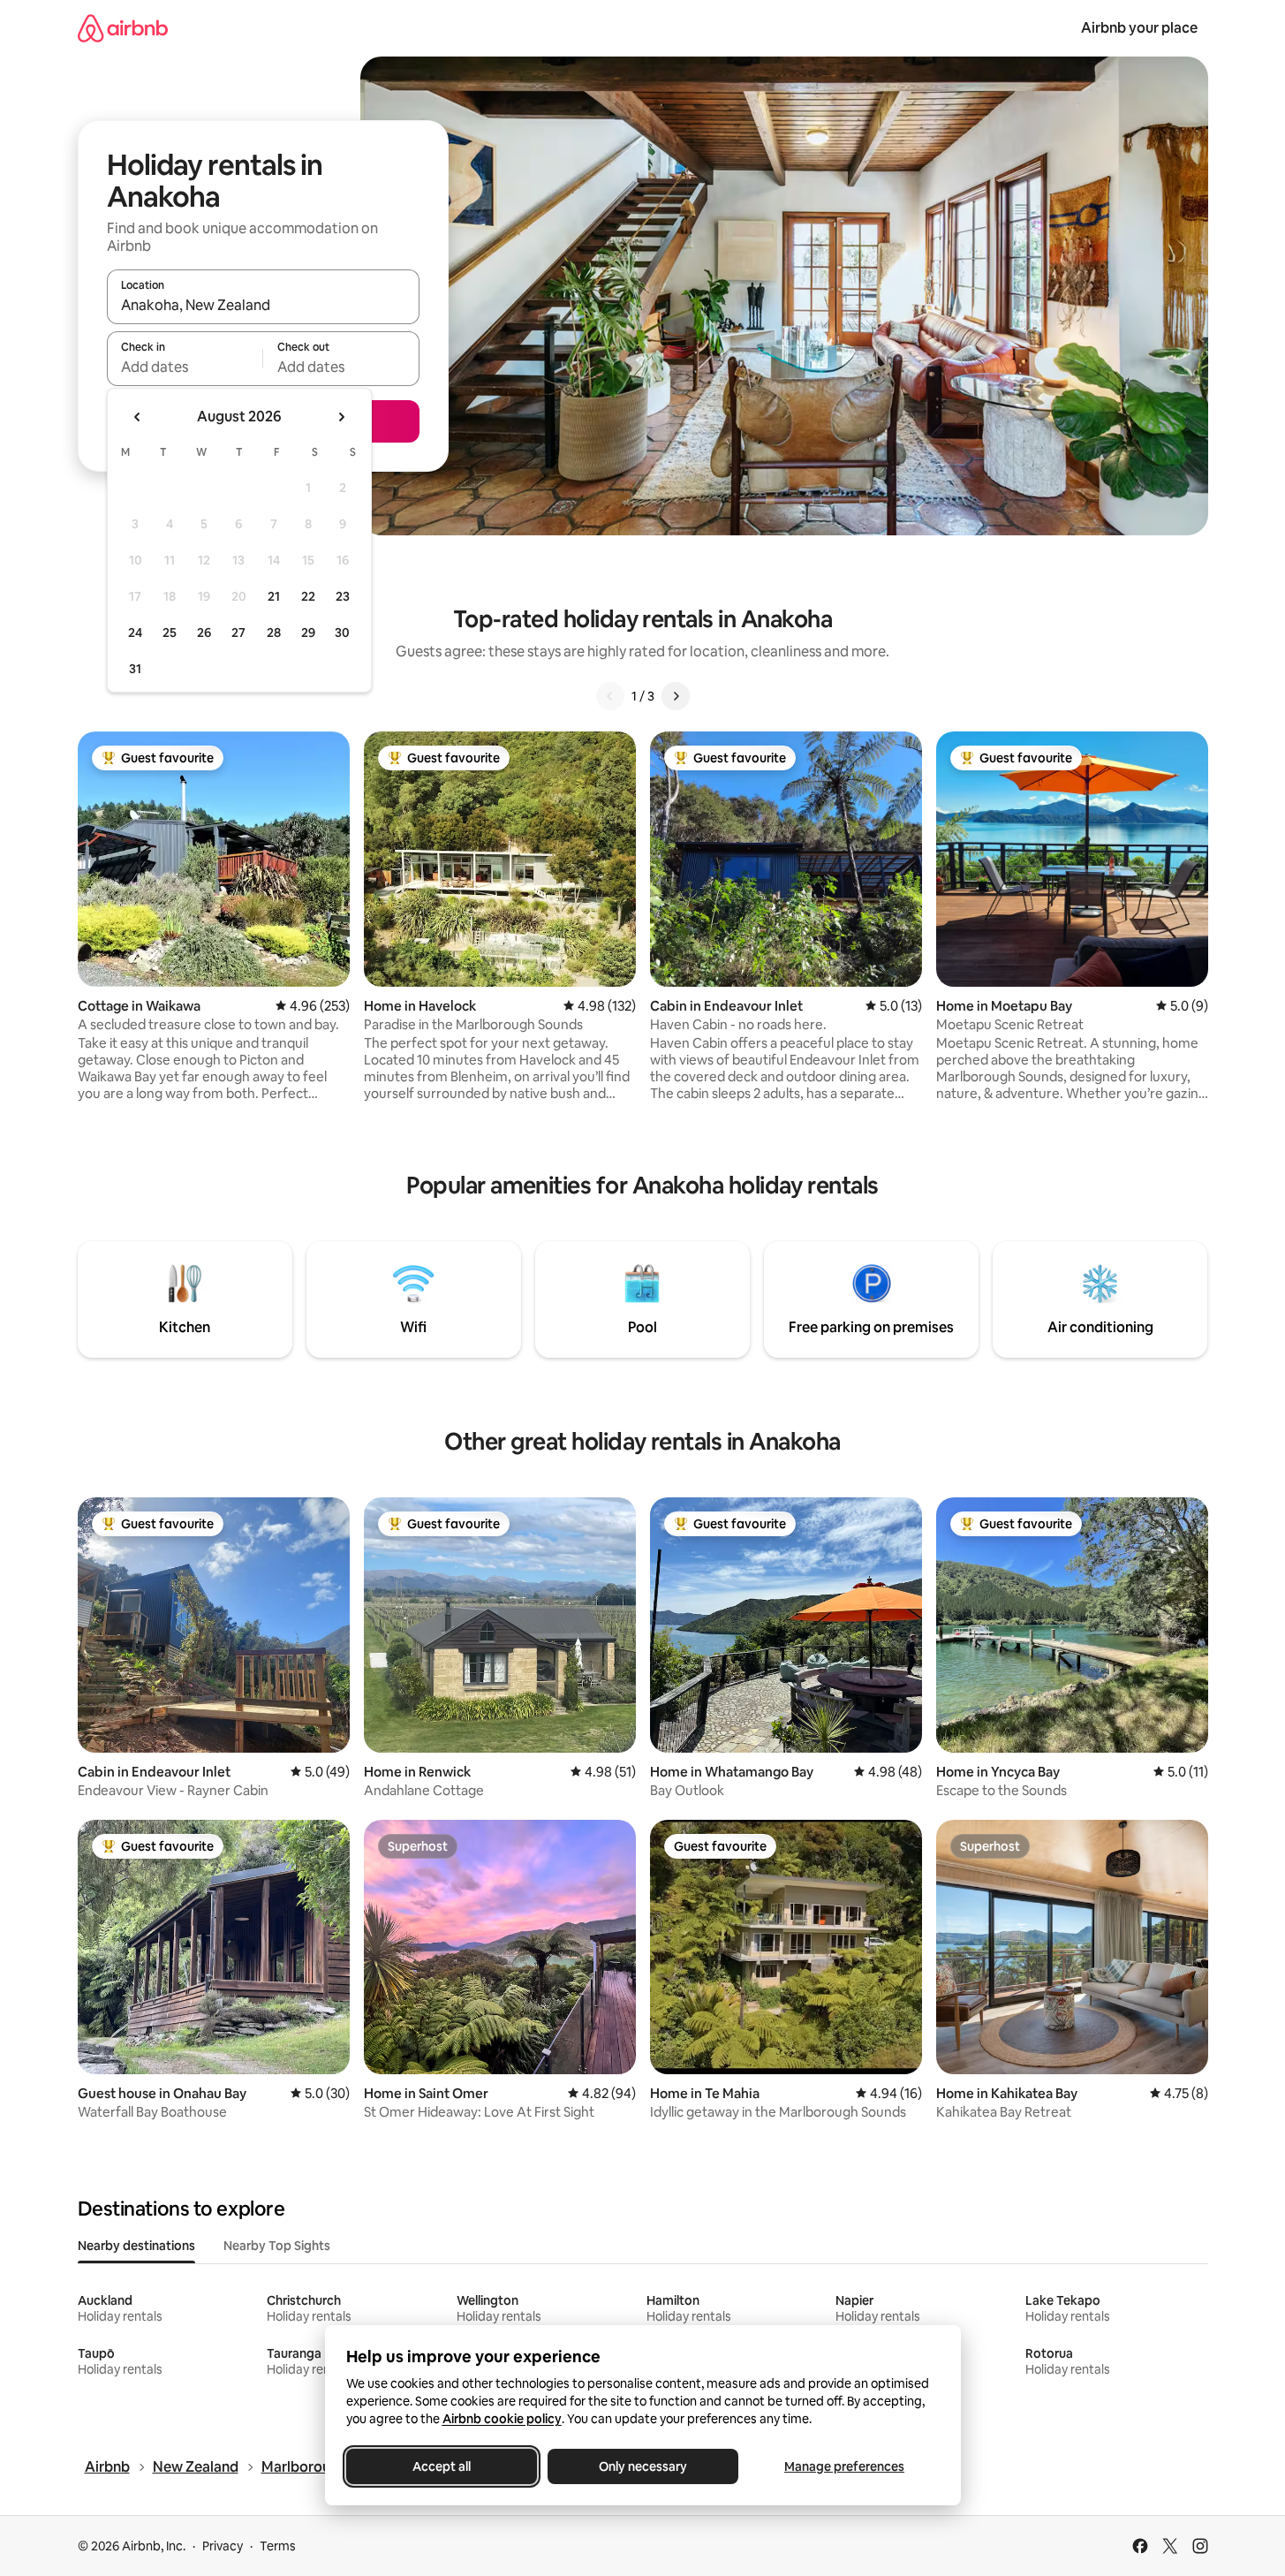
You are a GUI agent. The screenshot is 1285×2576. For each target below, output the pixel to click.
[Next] (676, 696)
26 (204, 633)
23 (343, 596)
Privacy (223, 2546)
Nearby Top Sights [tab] (277, 2246)
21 (274, 596)
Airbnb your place (1139, 28)
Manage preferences (844, 2466)
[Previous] (610, 696)
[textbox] (185, 367)
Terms (278, 2546)
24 (135, 633)
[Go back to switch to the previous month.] (138, 417)
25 (170, 633)
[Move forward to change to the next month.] (341, 417)
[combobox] (263, 305)
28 (274, 633)
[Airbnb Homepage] (123, 28)
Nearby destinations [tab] (136, 2246)
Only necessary (643, 2466)
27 (238, 633)
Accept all (442, 2466)
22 (308, 596)
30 (342, 633)
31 (135, 669)
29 (308, 633)
